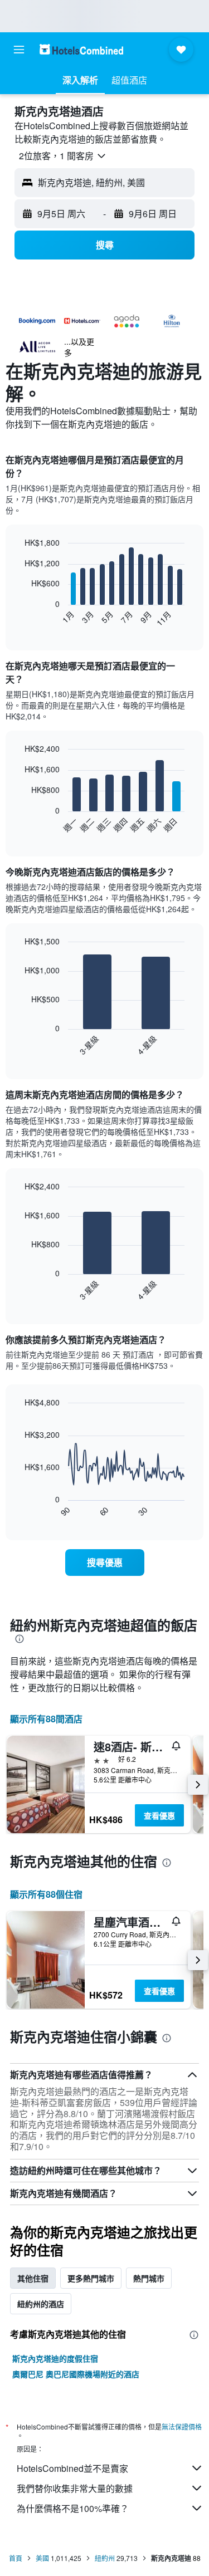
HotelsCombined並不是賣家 (72, 2468)
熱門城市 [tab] (149, 2278)
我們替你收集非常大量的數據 (75, 2488)
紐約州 (105, 2558)
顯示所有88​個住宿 (46, 1894)
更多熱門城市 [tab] (91, 2278)
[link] (105, 1563)
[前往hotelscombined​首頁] (81, 49)
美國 (42, 2558)
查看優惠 (159, 1815)
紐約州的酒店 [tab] (41, 2304)
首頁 (16, 2558)
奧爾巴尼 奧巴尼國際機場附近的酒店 (76, 2374)
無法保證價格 (182, 2426)
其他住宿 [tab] (33, 2278)
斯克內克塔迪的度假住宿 (55, 2358)
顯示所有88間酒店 (46, 1719)
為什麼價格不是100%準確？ (73, 2508)
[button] (19, 50)
